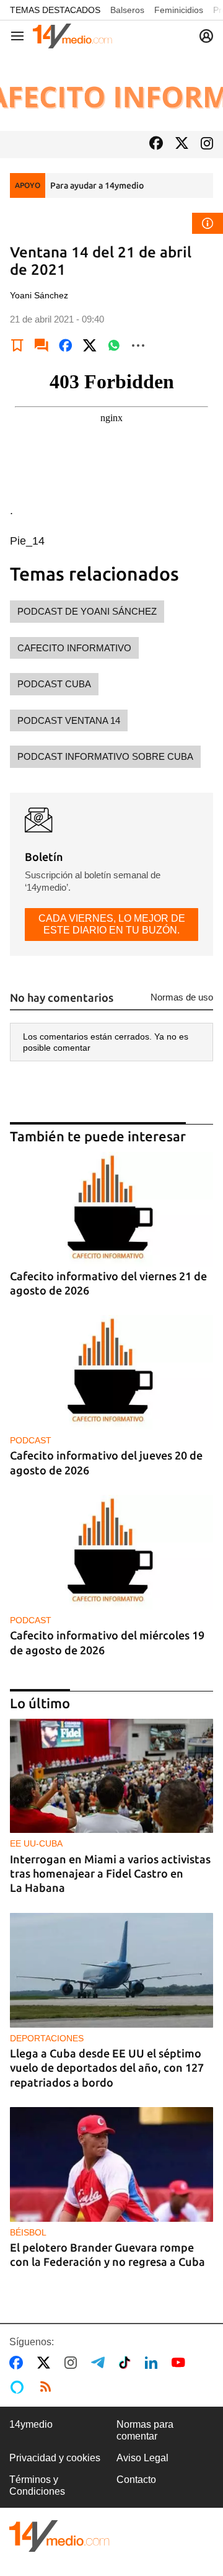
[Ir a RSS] (48, 2387)
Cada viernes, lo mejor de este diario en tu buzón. (112, 924)
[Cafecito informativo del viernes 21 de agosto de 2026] (111, 1209)
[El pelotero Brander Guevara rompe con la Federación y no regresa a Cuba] (111, 2164)
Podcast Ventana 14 (69, 720)
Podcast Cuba (54, 684)
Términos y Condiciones (37, 2485)
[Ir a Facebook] (156, 144)
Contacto (136, 2480)
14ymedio (31, 2424)
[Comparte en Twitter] (90, 345)
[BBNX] (59, 2536)
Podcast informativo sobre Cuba (105, 756)
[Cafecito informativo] (111, 91)
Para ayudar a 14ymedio (97, 185)
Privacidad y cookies (55, 2458)
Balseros (127, 10)
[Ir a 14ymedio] (72, 36)
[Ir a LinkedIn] (154, 2363)
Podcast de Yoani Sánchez (87, 611)
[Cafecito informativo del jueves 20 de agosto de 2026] (111, 1372)
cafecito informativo (74, 648)
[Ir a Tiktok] (127, 2363)
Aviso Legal (142, 2458)
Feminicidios (179, 10)
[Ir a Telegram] (100, 2363)
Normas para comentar (145, 2430)
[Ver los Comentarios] (42, 345)
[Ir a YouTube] (181, 2363)
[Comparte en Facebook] (66, 345)
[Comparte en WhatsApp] (114, 345)
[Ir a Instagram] (207, 145)
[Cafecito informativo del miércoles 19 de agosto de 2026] (111, 1552)
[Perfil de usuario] (206, 36)
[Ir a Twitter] (182, 144)
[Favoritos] (17, 345)
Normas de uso (182, 997)
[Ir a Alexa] (19, 2387)
